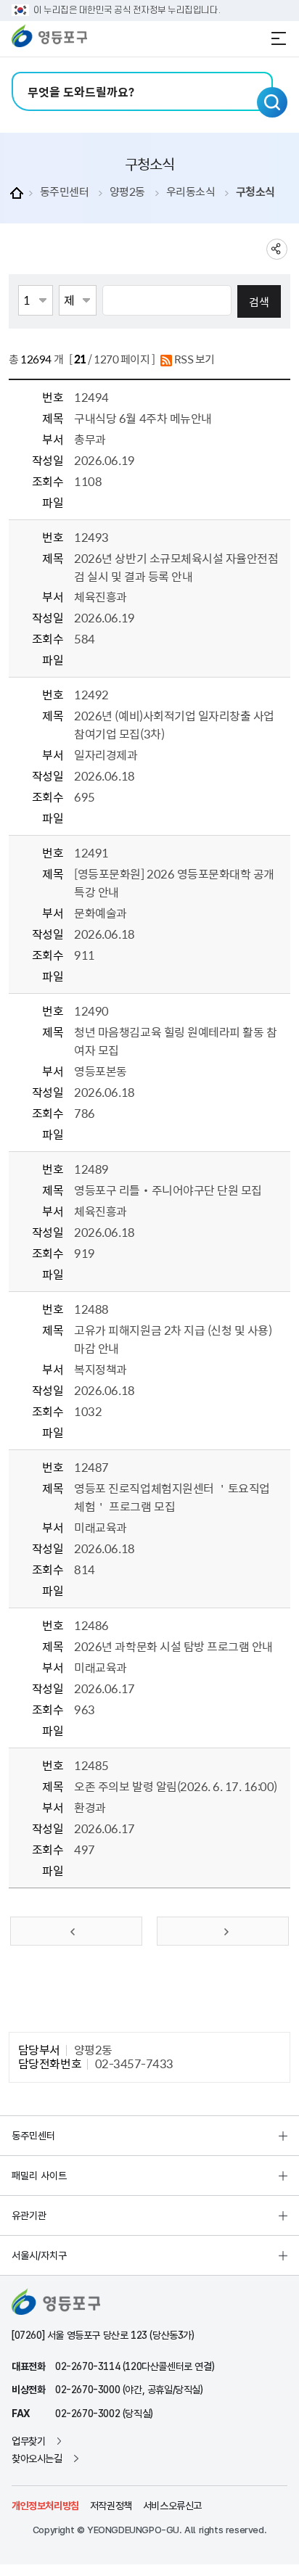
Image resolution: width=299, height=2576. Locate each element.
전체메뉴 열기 (279, 38)
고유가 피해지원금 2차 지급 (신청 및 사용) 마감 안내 (173, 1339)
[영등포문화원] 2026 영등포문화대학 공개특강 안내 (174, 882)
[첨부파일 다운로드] (83, 503)
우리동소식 (191, 192)
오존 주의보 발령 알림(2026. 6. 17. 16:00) (176, 1786)
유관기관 (29, 2215)
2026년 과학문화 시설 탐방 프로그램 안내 (173, 1646)
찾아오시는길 (37, 2458)
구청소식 (255, 192)
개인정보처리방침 (45, 2506)
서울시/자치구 (39, 2255)
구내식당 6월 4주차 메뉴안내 (143, 418)
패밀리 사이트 (39, 2176)
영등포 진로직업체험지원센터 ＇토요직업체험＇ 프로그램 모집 (172, 1497)
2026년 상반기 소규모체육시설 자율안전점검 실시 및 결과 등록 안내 (176, 567)
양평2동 (127, 192)
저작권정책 (111, 2506)
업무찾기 (28, 2441)
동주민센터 (65, 192)
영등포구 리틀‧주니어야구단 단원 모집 (168, 1190)
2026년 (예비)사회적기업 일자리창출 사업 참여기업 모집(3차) (174, 724)
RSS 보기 (193, 359)
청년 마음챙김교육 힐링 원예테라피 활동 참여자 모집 (175, 1041)
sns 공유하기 (277, 249)
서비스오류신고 (172, 2506)
